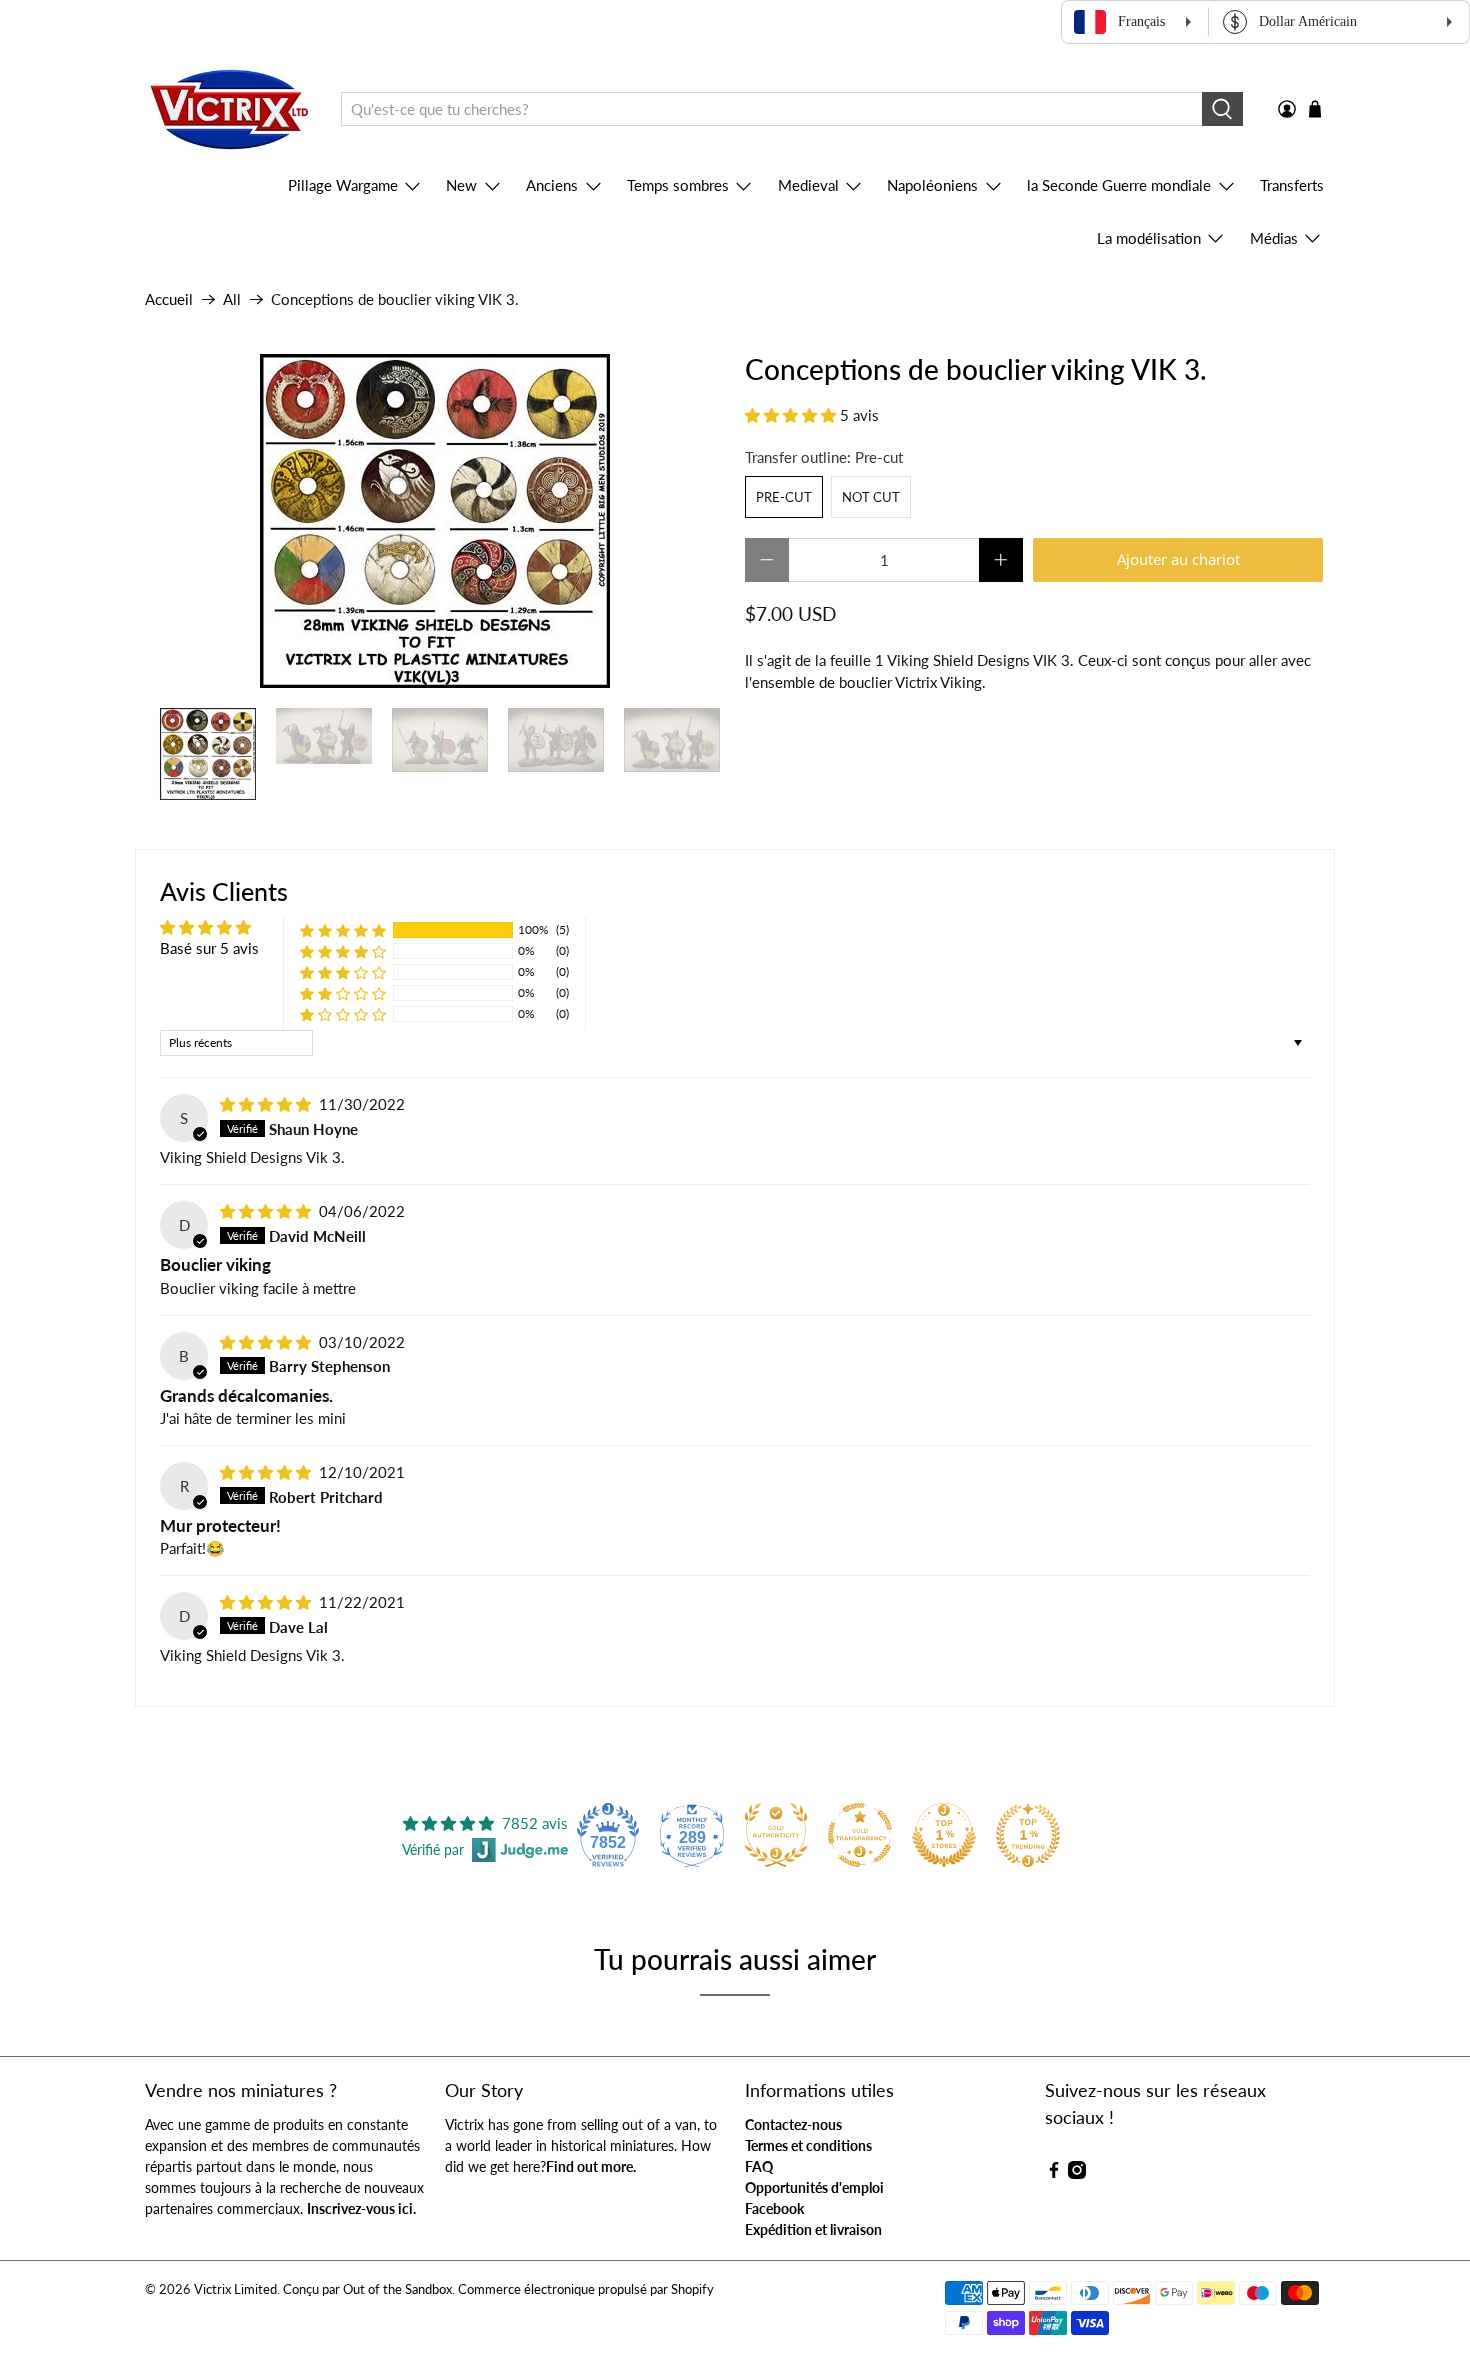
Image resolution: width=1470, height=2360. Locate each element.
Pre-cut (784, 497)
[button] (790, 415)
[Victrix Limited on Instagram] (1077, 2173)
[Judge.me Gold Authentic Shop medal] (776, 1835)
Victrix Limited (235, 2289)
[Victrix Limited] (228, 109)
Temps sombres (678, 185)
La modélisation (1149, 238)
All (232, 299)
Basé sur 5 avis (209, 948)
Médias (1274, 238)
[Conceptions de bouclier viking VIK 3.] (435, 521)
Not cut (871, 497)
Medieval (808, 185)
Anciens (552, 185)
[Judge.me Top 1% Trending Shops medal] (1028, 1835)
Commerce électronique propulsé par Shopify (586, 2289)
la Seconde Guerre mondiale (1119, 185)
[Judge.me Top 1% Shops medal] (944, 1835)
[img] (265, 1104)
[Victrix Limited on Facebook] (1054, 2173)
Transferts (1292, 185)
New (461, 185)
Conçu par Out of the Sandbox (367, 2289)
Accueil (169, 299)
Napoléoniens (932, 185)
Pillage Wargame (343, 185)
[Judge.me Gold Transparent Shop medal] (860, 1835)
